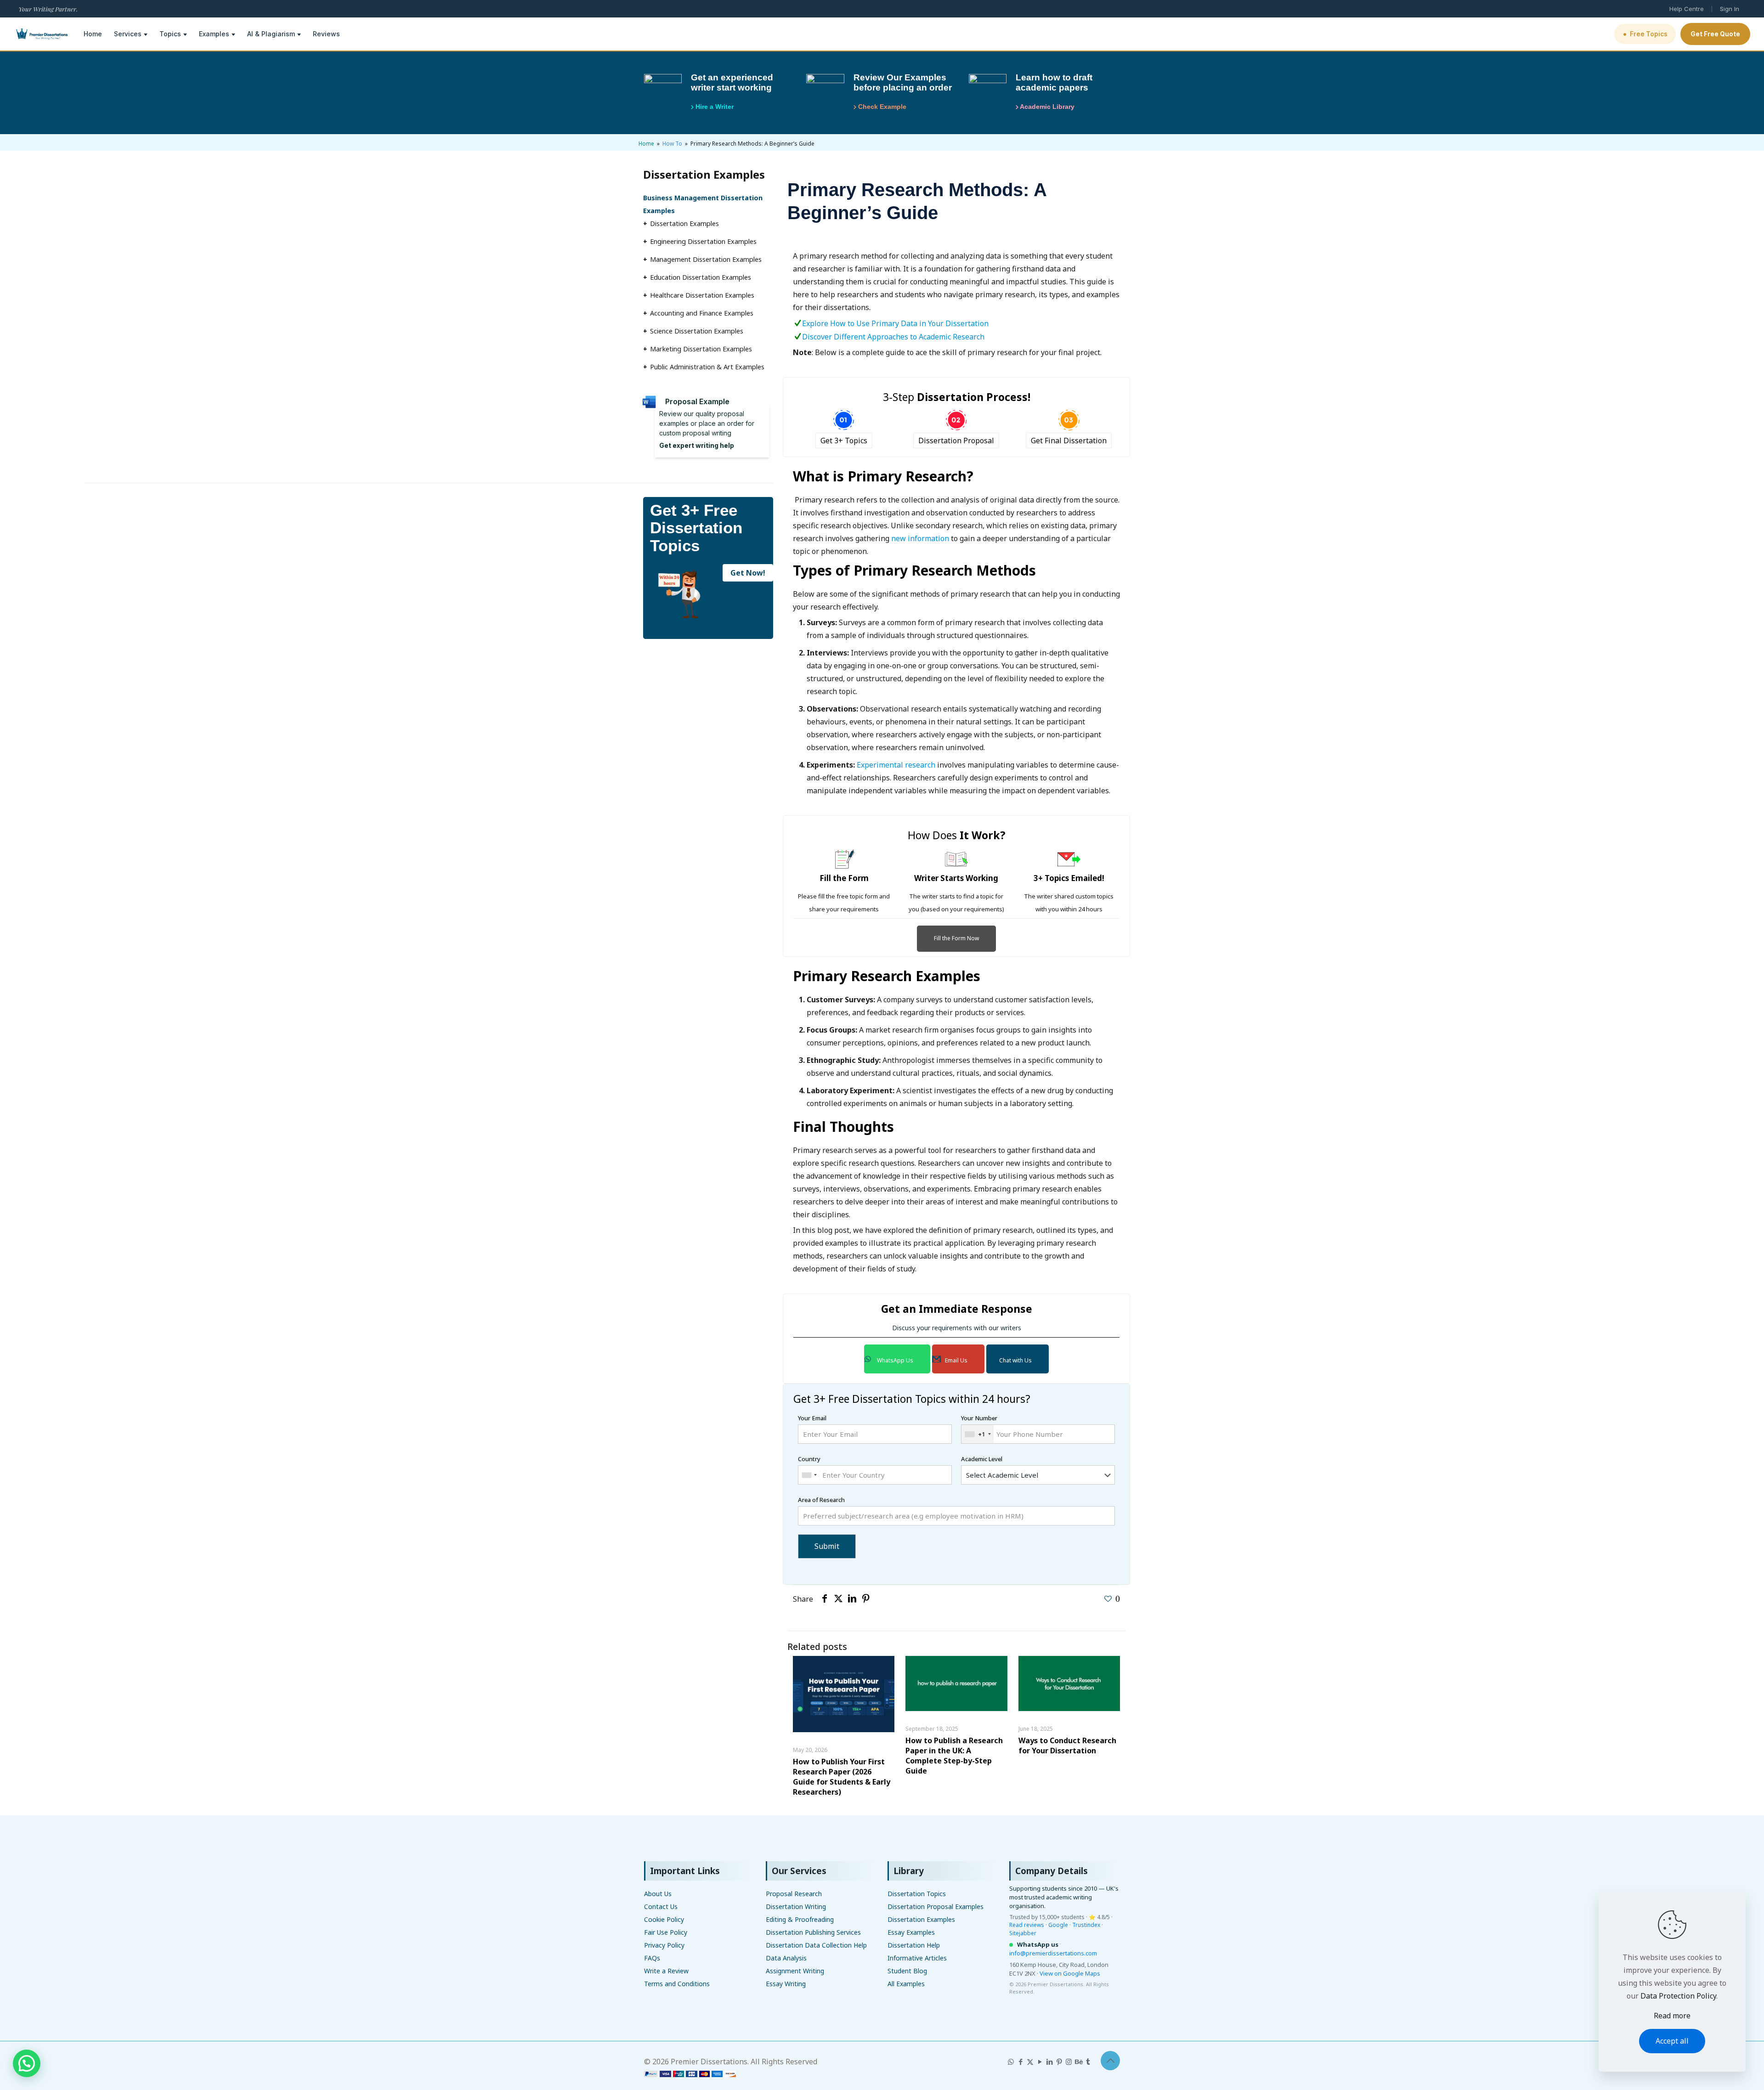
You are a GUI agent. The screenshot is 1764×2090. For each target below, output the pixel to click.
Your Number (979, 1426)
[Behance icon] (1078, 2062)
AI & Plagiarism (271, 34)
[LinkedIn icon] (1049, 2062)
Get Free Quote (1715, 34)
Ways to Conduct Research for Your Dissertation (1067, 1745)
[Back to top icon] (1110, 2061)
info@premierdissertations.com (1053, 1953)
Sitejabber (1023, 1933)
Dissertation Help (914, 1945)
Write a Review (666, 1971)
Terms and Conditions (677, 1984)
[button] (27, 2063)
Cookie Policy (664, 1919)
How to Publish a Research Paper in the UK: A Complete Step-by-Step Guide (954, 1756)
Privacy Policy (664, 1945)
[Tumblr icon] (1088, 2062)
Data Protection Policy (1678, 1996)
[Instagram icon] (1069, 2062)
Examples (214, 34)
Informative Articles (917, 1958)
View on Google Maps (1070, 1973)
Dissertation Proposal (956, 441)
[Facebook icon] (1021, 2062)
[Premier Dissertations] (41, 34)
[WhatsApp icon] (1011, 2062)
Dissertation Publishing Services (813, 1932)
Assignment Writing (795, 1971)
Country (809, 1459)
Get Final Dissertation (1069, 441)
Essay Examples (911, 1932)
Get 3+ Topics (844, 441)
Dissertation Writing (796, 1906)
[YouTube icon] (1040, 2062)
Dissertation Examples (921, 1919)
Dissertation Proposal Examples (936, 1906)
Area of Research (821, 1500)
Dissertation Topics (917, 1894)
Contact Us (661, 1906)
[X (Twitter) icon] (1030, 2062)
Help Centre (1687, 9)
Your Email (812, 1418)
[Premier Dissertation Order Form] (690, 2074)
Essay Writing (786, 1984)
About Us (658, 1894)
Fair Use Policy (666, 1932)
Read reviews (1027, 1925)
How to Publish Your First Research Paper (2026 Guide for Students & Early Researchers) (842, 1777)
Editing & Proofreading (800, 1919)
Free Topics (1645, 34)
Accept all (1672, 2041)
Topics (170, 34)
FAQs (652, 1958)
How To (672, 144)
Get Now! (748, 573)
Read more (1672, 2016)
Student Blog (907, 1971)
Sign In (1730, 9)
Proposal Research (794, 1894)
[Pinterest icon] (1059, 2062)
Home (93, 34)
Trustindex (1086, 1925)
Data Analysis (786, 1958)
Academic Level (982, 1459)
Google (1058, 1925)
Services (128, 34)
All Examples (906, 1984)
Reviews (326, 34)
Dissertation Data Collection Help (816, 1945)
